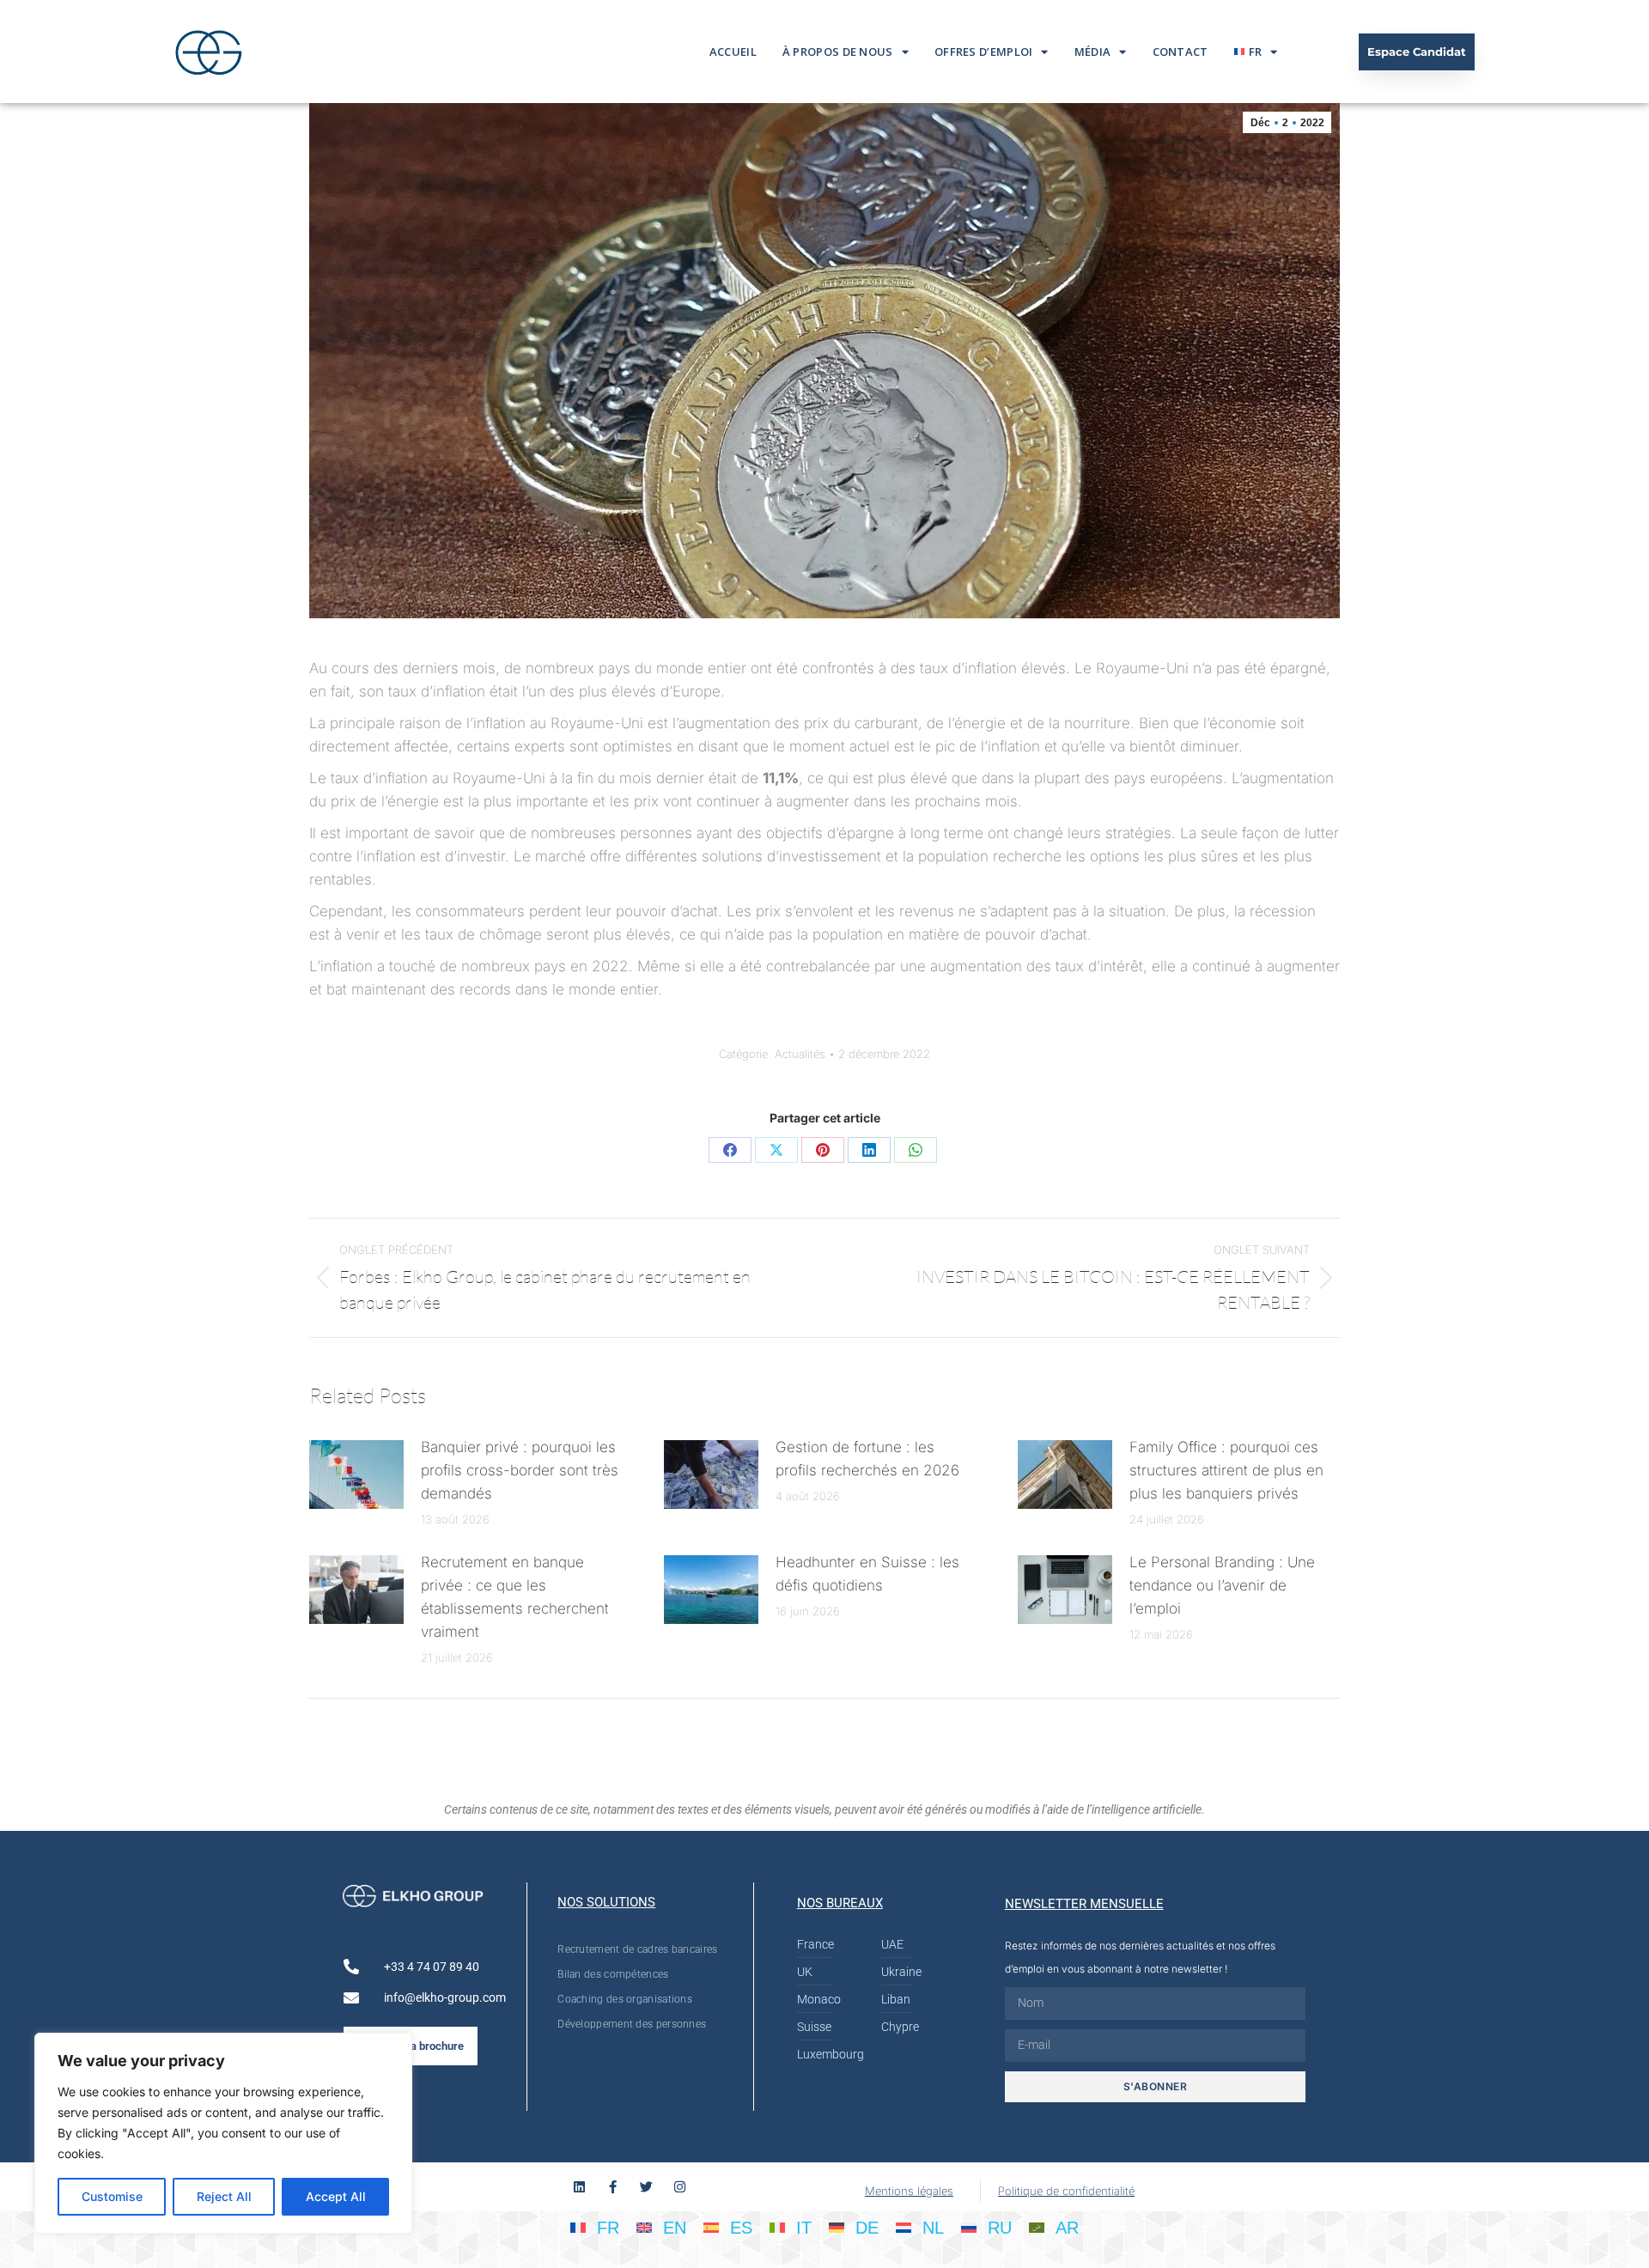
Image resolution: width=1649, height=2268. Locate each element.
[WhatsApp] (916, 1150)
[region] (223, 2133)
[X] (776, 1150)
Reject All (224, 2196)
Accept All (336, 2196)
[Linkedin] (579, 2187)
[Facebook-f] (613, 2187)
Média (1093, 52)
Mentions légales (909, 2191)
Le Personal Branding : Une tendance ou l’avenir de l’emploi (1222, 1585)
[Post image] (356, 1475)
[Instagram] (680, 2187)
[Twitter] (646, 2187)
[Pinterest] (823, 1150)
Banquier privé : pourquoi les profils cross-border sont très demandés (520, 1470)
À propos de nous (838, 52)
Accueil (733, 52)
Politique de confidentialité (1066, 2191)
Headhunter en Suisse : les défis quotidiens (867, 1574)
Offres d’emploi (984, 52)
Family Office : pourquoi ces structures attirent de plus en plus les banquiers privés (1226, 1470)
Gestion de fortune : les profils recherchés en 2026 (867, 1459)
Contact (1180, 52)
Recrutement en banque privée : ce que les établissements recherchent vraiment (515, 1597)
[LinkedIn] (869, 1150)
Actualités (800, 1054)
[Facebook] (730, 1150)
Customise (112, 2196)
